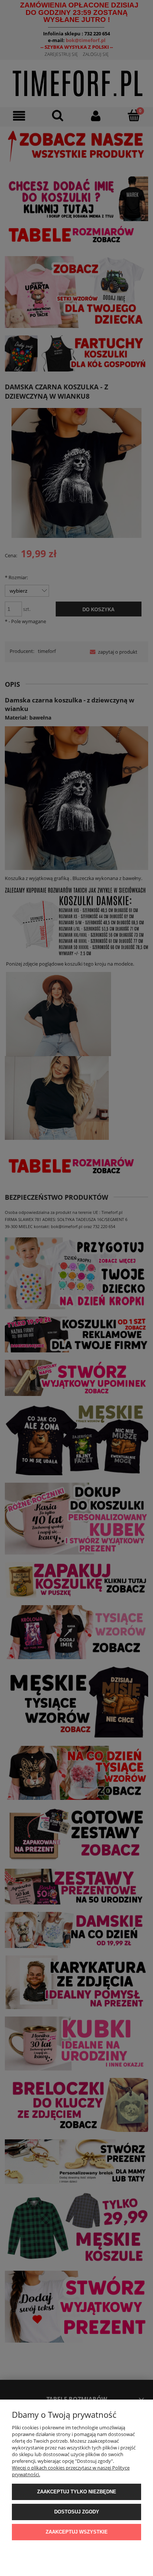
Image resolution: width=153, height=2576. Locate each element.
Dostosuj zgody (77, 2512)
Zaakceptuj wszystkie (77, 2532)
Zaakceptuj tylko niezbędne (77, 2492)
